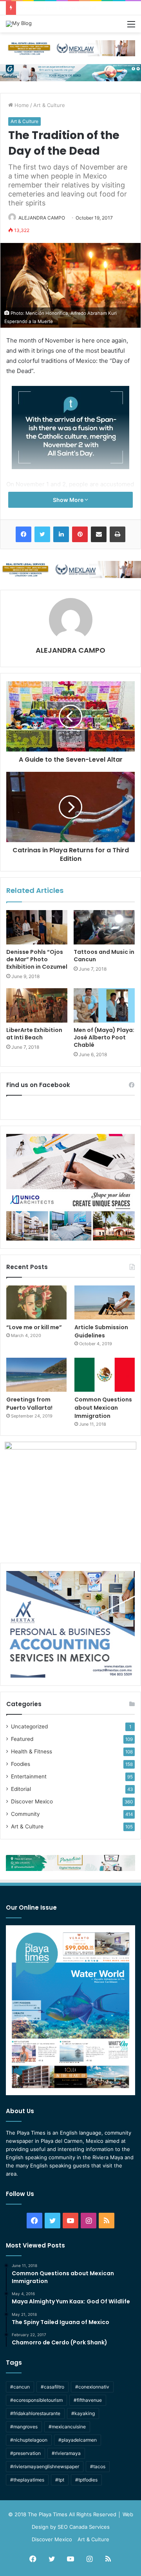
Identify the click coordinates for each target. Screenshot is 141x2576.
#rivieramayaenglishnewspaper (45, 2466)
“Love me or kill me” (34, 1327)
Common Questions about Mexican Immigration (78, 8)
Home (21, 105)
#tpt (60, 2480)
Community (25, 1814)
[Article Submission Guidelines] (105, 1302)
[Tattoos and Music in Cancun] (104, 927)
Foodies (21, 1764)
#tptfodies (86, 2480)
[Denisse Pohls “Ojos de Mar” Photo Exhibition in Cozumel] (37, 927)
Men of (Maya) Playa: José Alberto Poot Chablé (104, 1037)
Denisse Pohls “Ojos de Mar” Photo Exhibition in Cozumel (37, 959)
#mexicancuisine (67, 2427)
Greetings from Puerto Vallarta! (29, 1404)
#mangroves (24, 2427)
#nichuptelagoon (29, 2440)
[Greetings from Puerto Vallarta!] (36, 1375)
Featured (22, 1739)
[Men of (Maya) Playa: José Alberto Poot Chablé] (104, 1005)
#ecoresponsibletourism (36, 2400)
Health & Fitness (32, 1751)
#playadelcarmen (78, 2440)
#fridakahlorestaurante (35, 2413)
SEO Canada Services (84, 2527)
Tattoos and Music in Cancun (104, 956)
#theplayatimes (27, 2480)
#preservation (25, 2453)
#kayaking (83, 2413)
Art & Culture (49, 105)
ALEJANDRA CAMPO (42, 218)
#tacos (98, 2466)
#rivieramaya (66, 2453)
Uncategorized (29, 1726)
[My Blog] (19, 24)
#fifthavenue (88, 2400)
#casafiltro (52, 2387)
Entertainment (29, 1776)
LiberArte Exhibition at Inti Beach (34, 1034)
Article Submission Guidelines (101, 1331)
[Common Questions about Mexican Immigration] (105, 1375)
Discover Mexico (32, 1801)
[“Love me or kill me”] (36, 1302)
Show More (69, 500)
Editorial (21, 1789)
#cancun (20, 2387)
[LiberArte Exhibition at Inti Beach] (37, 1005)
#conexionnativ (92, 2387)
